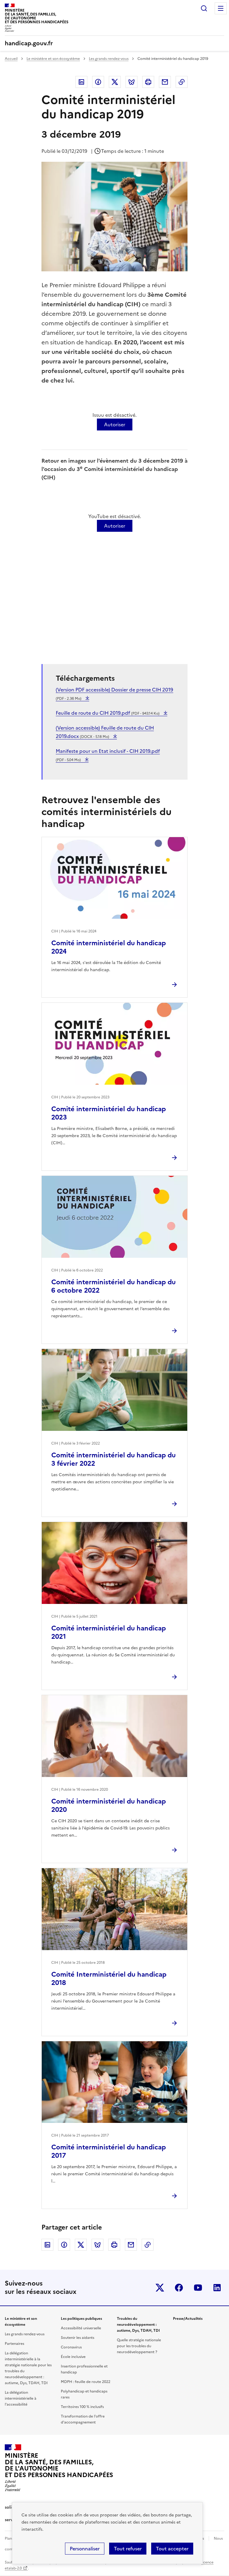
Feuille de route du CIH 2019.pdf (108, 713)
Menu (221, 8)
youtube (198, 2288)
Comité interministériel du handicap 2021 (109, 1632)
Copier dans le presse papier (182, 82)
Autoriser (115, 425)
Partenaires (14, 2344)
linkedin (217, 2288)
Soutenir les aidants (78, 2338)
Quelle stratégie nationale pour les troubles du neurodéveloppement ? (139, 2346)
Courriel (165, 82)
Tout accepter (172, 2549)
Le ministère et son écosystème (53, 59)
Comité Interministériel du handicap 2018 (109, 1979)
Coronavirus (71, 2347)
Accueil (11, 59)
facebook (179, 2288)
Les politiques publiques (81, 2319)
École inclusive (73, 2357)
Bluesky (131, 82)
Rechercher (204, 8)
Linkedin (81, 82)
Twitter (115, 82)
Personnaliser (85, 2549)
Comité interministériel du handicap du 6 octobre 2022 (113, 1286)
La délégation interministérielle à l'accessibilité (21, 2398)
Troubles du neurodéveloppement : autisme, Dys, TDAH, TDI (138, 2325)
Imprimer (148, 82)
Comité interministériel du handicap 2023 (109, 1113)
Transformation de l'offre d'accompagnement (83, 2419)
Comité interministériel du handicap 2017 (109, 2151)
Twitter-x (160, 2288)
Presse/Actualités (188, 2319)
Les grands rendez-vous (109, 59)
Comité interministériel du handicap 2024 (109, 947)
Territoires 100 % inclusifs (82, 2407)
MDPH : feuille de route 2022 (86, 2382)
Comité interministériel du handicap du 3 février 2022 (113, 1459)
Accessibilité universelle (81, 2328)
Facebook (98, 82)
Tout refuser (128, 2549)
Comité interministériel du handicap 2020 (109, 1805)
